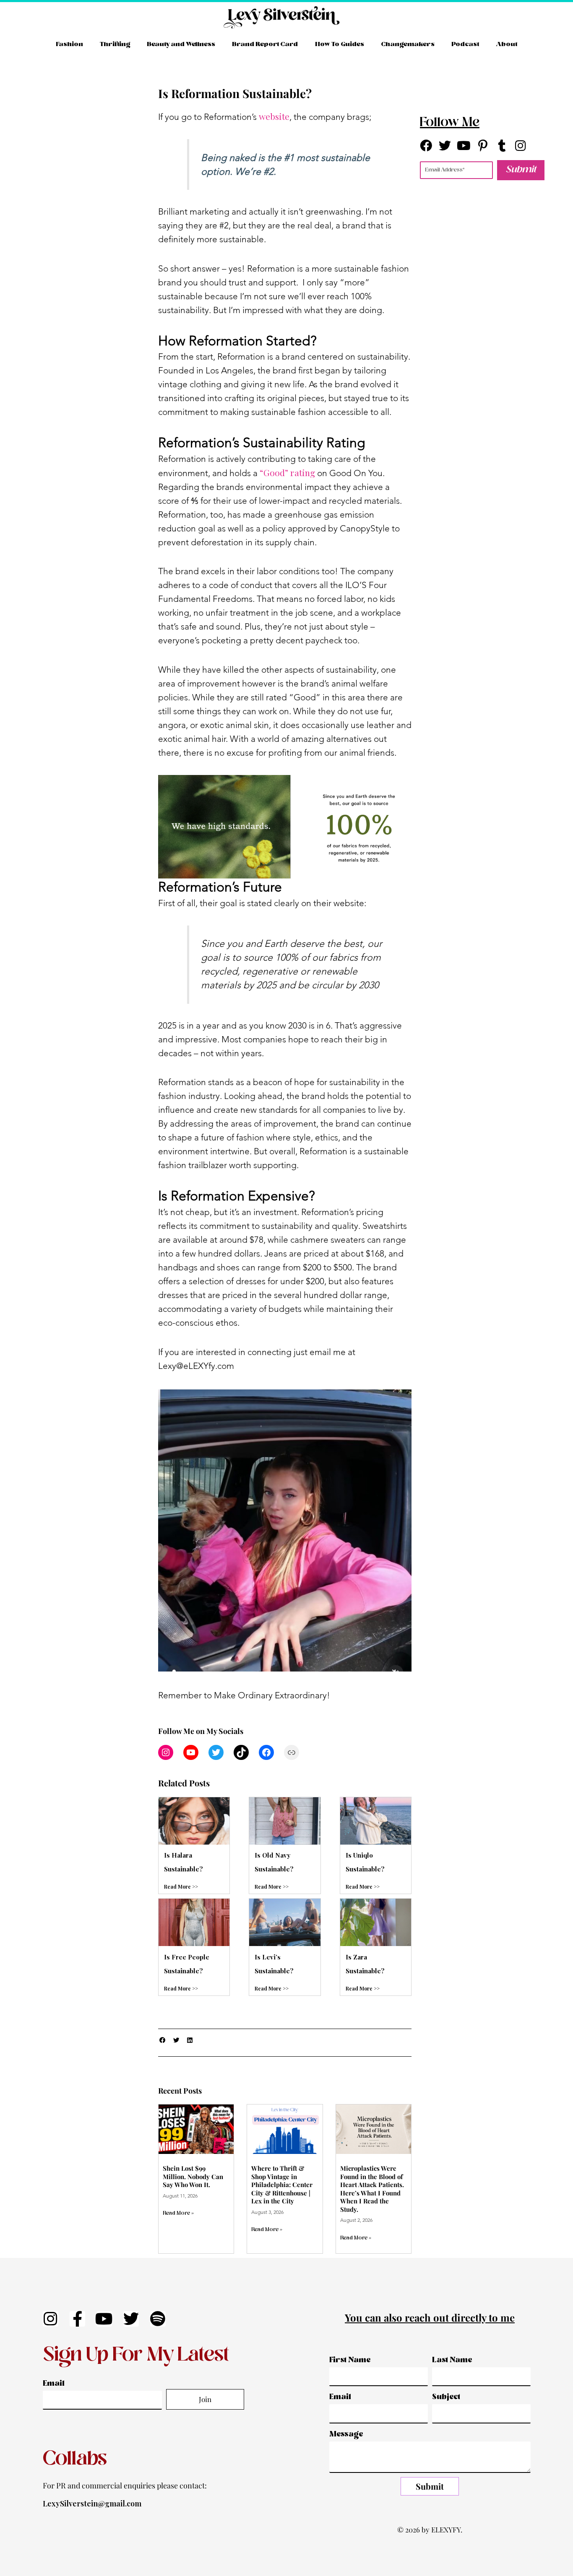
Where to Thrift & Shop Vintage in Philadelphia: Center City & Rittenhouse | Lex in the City (282, 2185)
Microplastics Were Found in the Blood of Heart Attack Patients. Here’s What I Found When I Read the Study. (372, 2189)
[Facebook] (266, 1752)
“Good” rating (287, 472)
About (507, 44)
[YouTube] (191, 1752)
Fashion (69, 44)
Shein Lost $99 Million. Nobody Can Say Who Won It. (193, 2176)
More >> (188, 1988)
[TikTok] (241, 1752)
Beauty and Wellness (181, 44)
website (274, 116)
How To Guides (340, 44)
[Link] (292, 1752)
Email (54, 2384)
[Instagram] (166, 1752)
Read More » (178, 2213)
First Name (350, 2360)
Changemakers (408, 44)
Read (170, 1988)
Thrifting (115, 44)
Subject (446, 2397)
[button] (163, 2041)
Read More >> (181, 1887)
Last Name (452, 2360)
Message (346, 2435)
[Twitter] (216, 1752)
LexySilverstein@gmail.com (92, 2503)
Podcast (465, 44)
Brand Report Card (265, 44)
